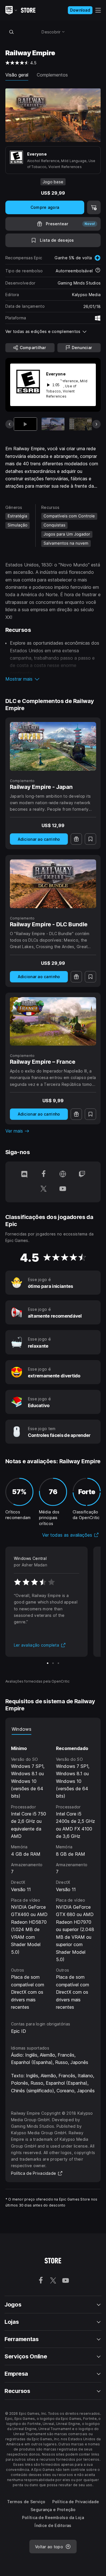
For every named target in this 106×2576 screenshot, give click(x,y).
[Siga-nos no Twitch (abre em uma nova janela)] (82, 1175)
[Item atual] (26, 424)
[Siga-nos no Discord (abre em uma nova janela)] (24, 1175)
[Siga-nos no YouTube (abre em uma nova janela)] (63, 1189)
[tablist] (53, 1729)
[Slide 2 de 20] (53, 424)
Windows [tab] (21, 1729)
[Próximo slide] (96, 424)
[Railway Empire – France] (53, 1022)
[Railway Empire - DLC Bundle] (53, 884)
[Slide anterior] (10, 424)
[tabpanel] (53, 1873)
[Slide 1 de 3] (48, 1663)
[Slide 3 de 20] (81, 424)
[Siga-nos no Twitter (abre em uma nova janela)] (44, 1189)
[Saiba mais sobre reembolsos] (98, 271)
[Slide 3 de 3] (58, 1663)
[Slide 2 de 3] (53, 1663)
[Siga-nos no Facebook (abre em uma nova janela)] (44, 1175)
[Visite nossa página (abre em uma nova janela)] (63, 1175)
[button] (53, 679)
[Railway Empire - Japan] (53, 746)
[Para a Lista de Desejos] (90, 839)
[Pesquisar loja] (12, 32)
